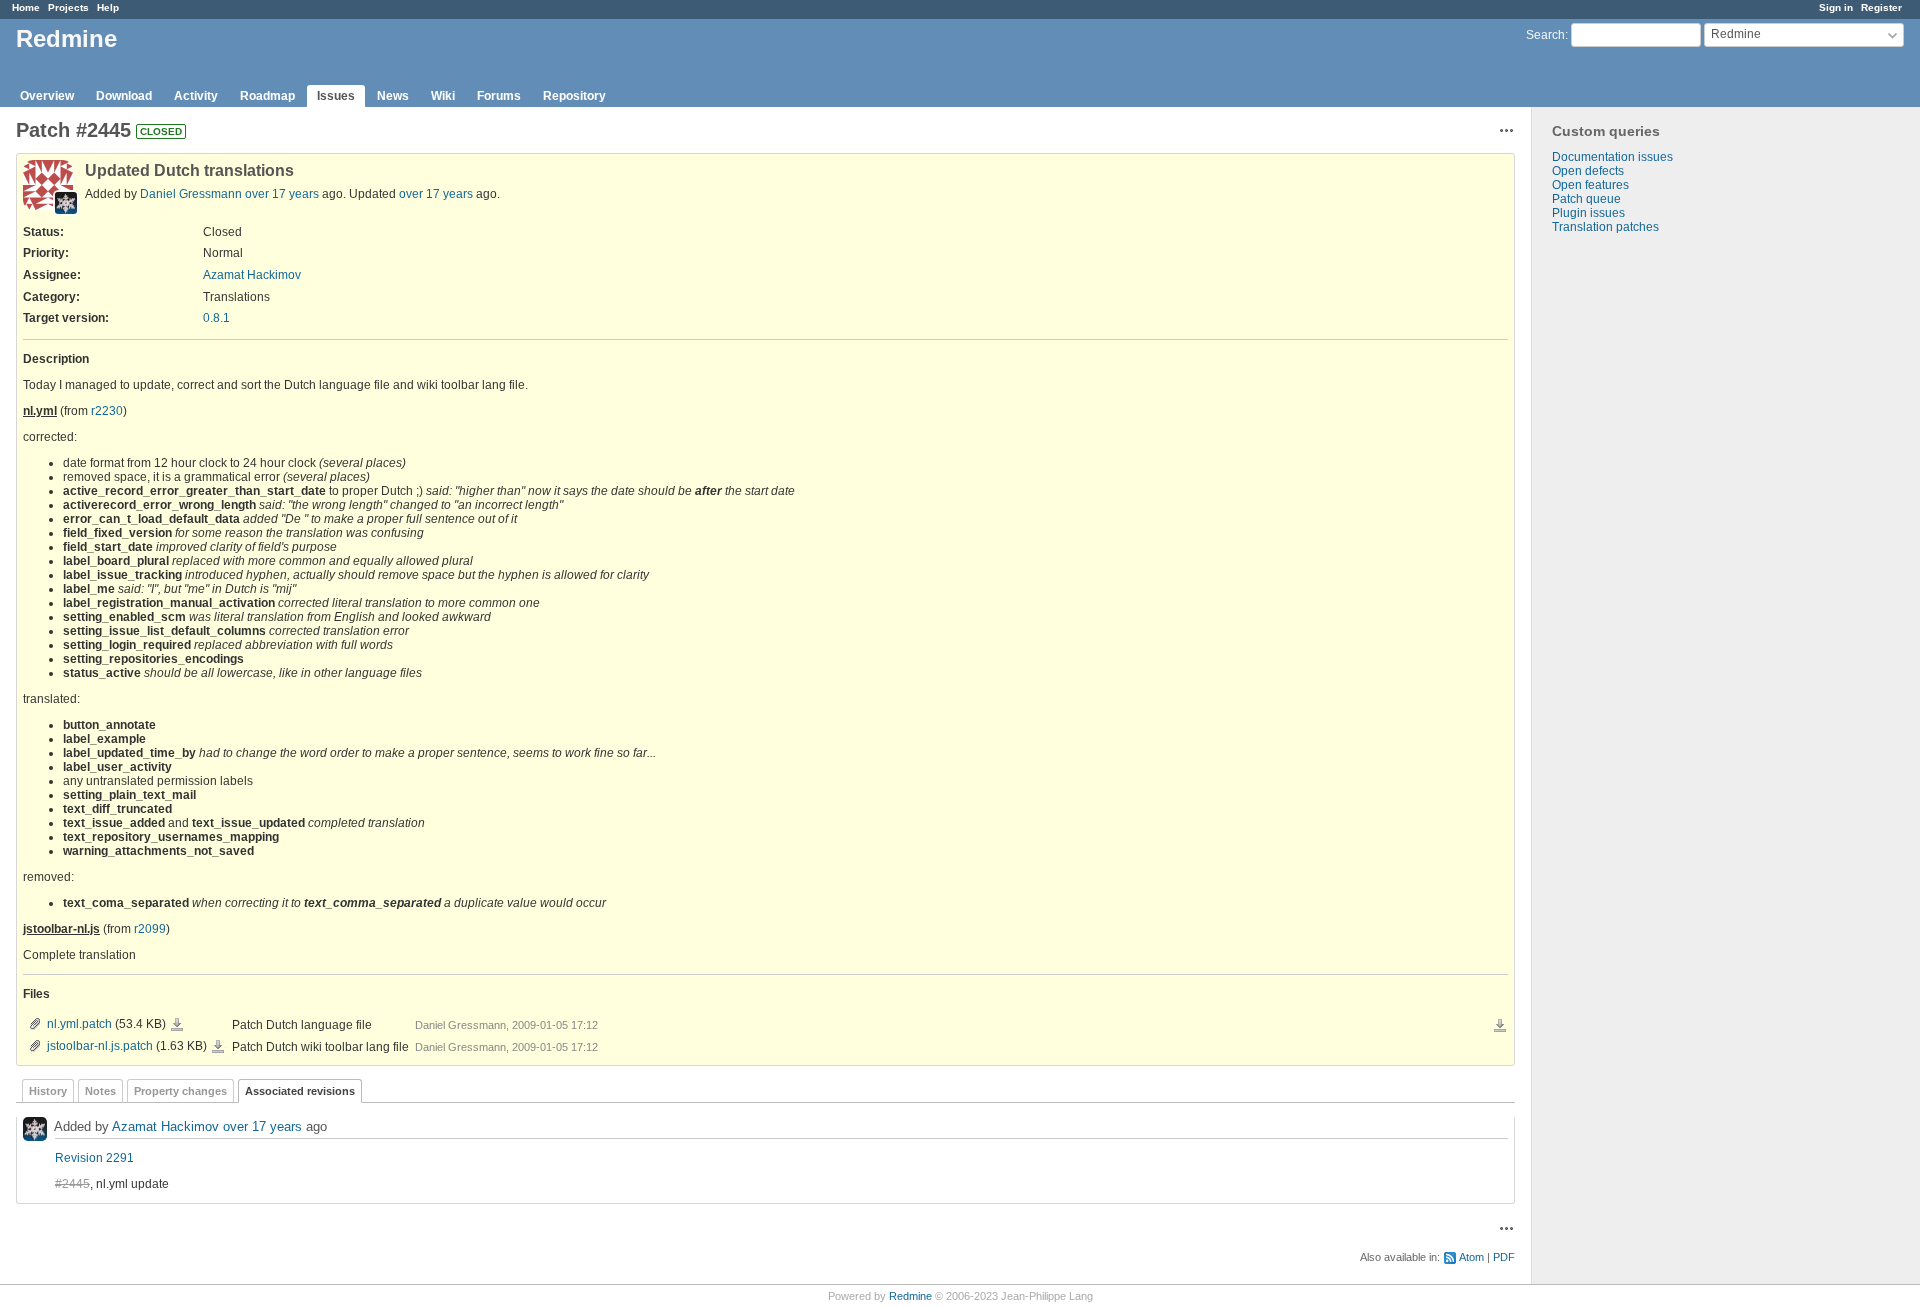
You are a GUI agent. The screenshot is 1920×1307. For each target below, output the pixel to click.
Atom (1471, 1257)
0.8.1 (216, 318)
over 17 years (282, 194)
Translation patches (1605, 227)
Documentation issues (1612, 157)
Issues (336, 96)
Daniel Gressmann (191, 194)
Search (1545, 35)
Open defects (1588, 171)
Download (124, 96)
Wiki (443, 96)
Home (26, 7)
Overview (47, 96)
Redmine (910, 1296)
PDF (1504, 1257)
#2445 (72, 1184)
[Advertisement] (1632, 548)
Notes (100, 1091)
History (48, 1091)
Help (108, 7)
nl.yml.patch (79, 1024)
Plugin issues (1588, 213)
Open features (1590, 185)
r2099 (150, 929)
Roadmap (267, 96)
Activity (196, 96)
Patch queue (1586, 199)
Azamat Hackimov (252, 275)
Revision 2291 (94, 1158)
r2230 (107, 411)
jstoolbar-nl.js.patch (100, 1046)
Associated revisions (300, 1091)
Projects (68, 7)
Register (1881, 7)
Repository (574, 96)
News (393, 96)
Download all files (1500, 1026)
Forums (499, 96)
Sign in (1836, 7)
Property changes (180, 1091)
